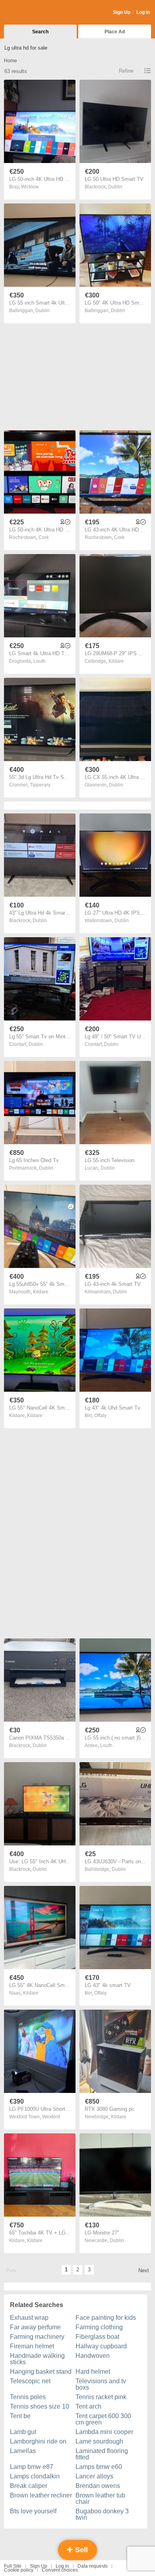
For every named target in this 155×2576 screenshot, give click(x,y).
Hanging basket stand (41, 2372)
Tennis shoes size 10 (40, 2406)
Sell (80, 2550)
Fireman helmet (32, 2346)
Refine (126, 71)
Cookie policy (19, 2570)
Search (40, 32)
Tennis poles (28, 2397)
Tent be (20, 2416)
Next (144, 2270)
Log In (143, 12)
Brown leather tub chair (100, 2498)
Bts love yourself (33, 2511)
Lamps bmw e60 (99, 2467)
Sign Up (122, 12)
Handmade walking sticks (37, 2359)
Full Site (13, 2566)
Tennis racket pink (101, 2397)
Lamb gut (23, 2432)
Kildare (116, 661)
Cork (44, 537)
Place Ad (115, 32)
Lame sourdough (99, 2441)
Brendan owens (98, 2486)
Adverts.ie (35, 13)
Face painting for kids (106, 2318)
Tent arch (88, 2406)
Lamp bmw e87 (32, 2467)
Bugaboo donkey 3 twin (102, 2514)
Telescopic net (30, 2381)
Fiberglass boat (97, 2337)
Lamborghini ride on (38, 2441)
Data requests (93, 2566)
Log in (62, 2566)
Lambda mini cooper (104, 2432)
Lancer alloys (94, 2476)
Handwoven (93, 2356)
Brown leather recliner (41, 2495)
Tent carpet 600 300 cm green (103, 2419)
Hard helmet (93, 2372)
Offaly (100, 1416)
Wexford (51, 2117)
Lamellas (23, 2451)
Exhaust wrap (29, 2318)
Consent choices (60, 2570)
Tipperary (40, 785)
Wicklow (30, 187)
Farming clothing (99, 2327)
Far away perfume (35, 2327)
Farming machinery (37, 2337)
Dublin (115, 187)
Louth (40, 661)
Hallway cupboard (101, 2346)
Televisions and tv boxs (101, 2384)
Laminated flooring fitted (102, 2454)
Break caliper (29, 2486)
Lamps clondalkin (35, 2476)
